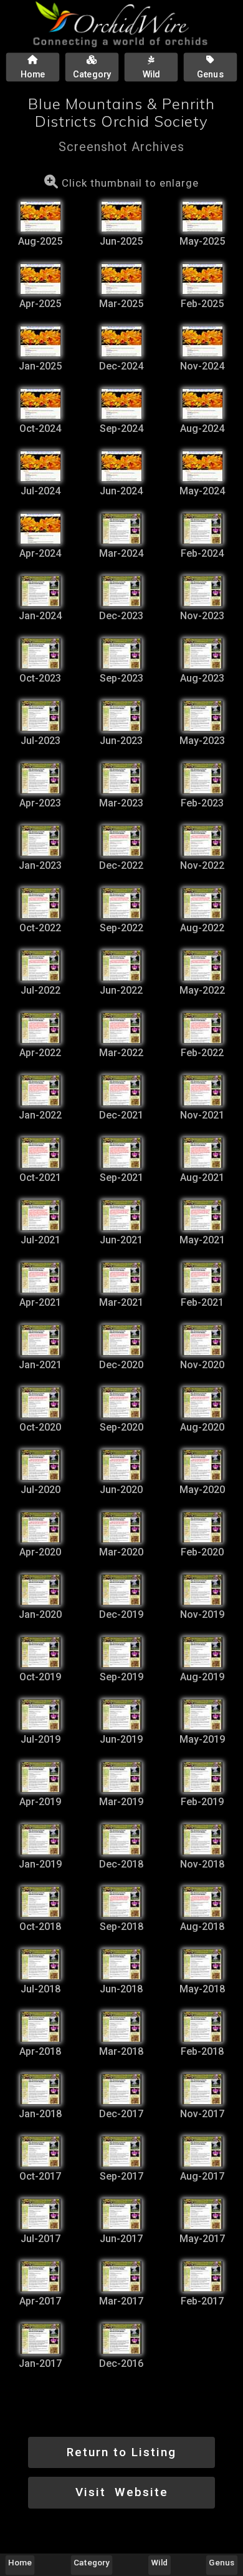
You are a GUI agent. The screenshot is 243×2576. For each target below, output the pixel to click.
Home (20, 2562)
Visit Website (122, 2492)
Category (92, 2562)
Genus (222, 2562)
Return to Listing (121, 2452)
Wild (160, 2562)
